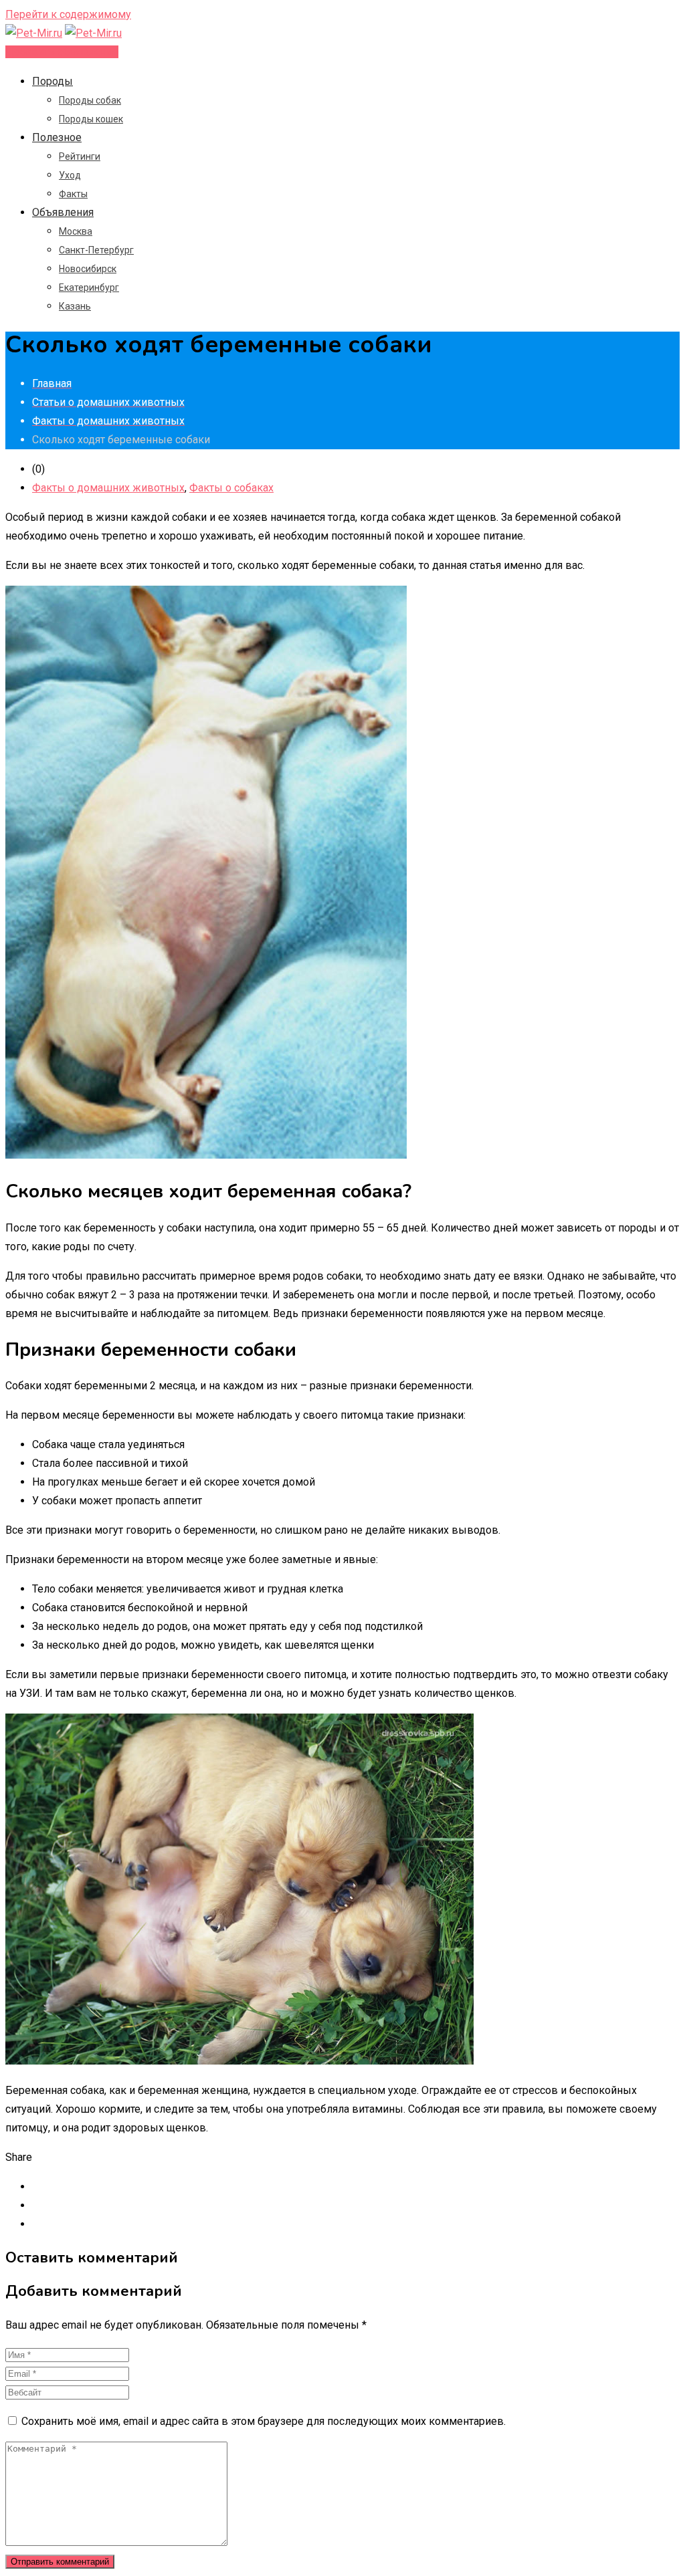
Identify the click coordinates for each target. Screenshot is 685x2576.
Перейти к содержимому (68, 14)
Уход (70, 175)
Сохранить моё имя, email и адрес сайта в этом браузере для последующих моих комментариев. (264, 2421)
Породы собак (90, 100)
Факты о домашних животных (108, 488)
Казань (75, 306)
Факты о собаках (231, 488)
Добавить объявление (62, 52)
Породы (53, 81)
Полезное (57, 137)
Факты (73, 194)
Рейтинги (80, 156)
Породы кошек (91, 119)
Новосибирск (88, 269)
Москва (76, 231)
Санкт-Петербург (96, 250)
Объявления (63, 212)
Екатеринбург (89, 287)
